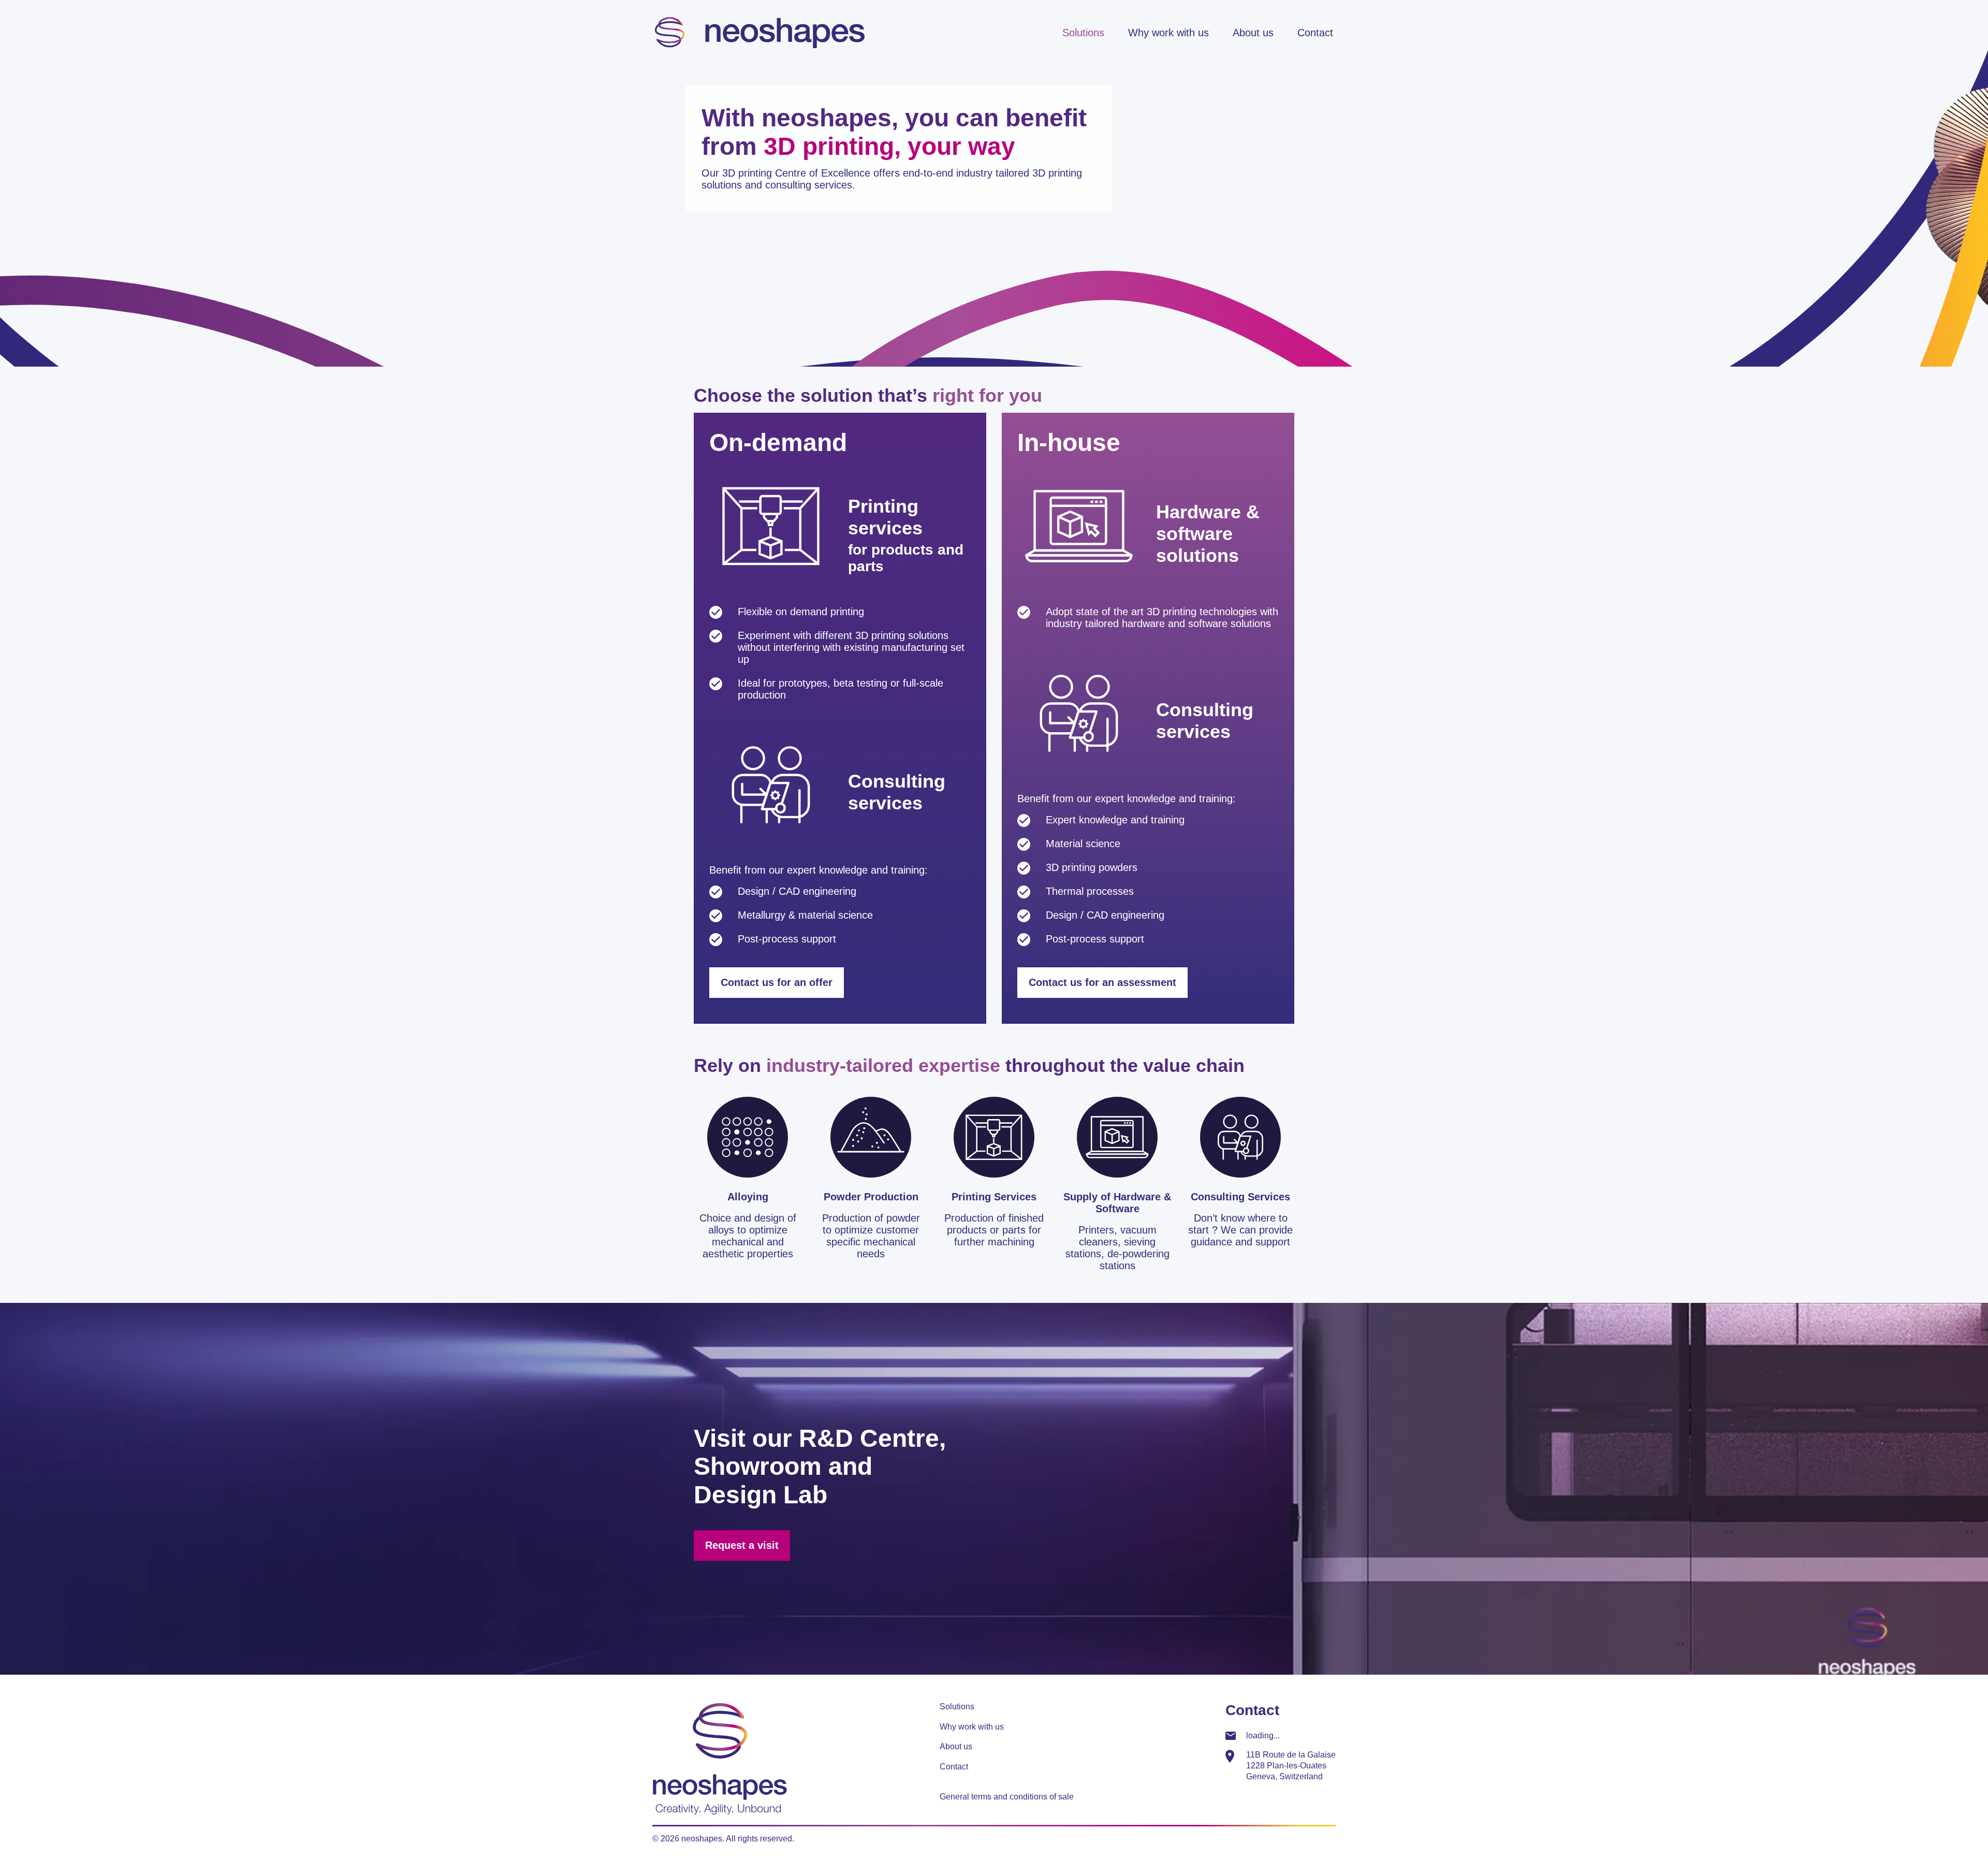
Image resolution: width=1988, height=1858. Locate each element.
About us (1253, 33)
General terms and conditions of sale (1007, 1797)
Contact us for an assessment (1102, 982)
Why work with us (1168, 33)
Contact (1315, 33)
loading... (1263, 1736)
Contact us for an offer (777, 982)
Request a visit (742, 1545)
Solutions (1083, 33)
